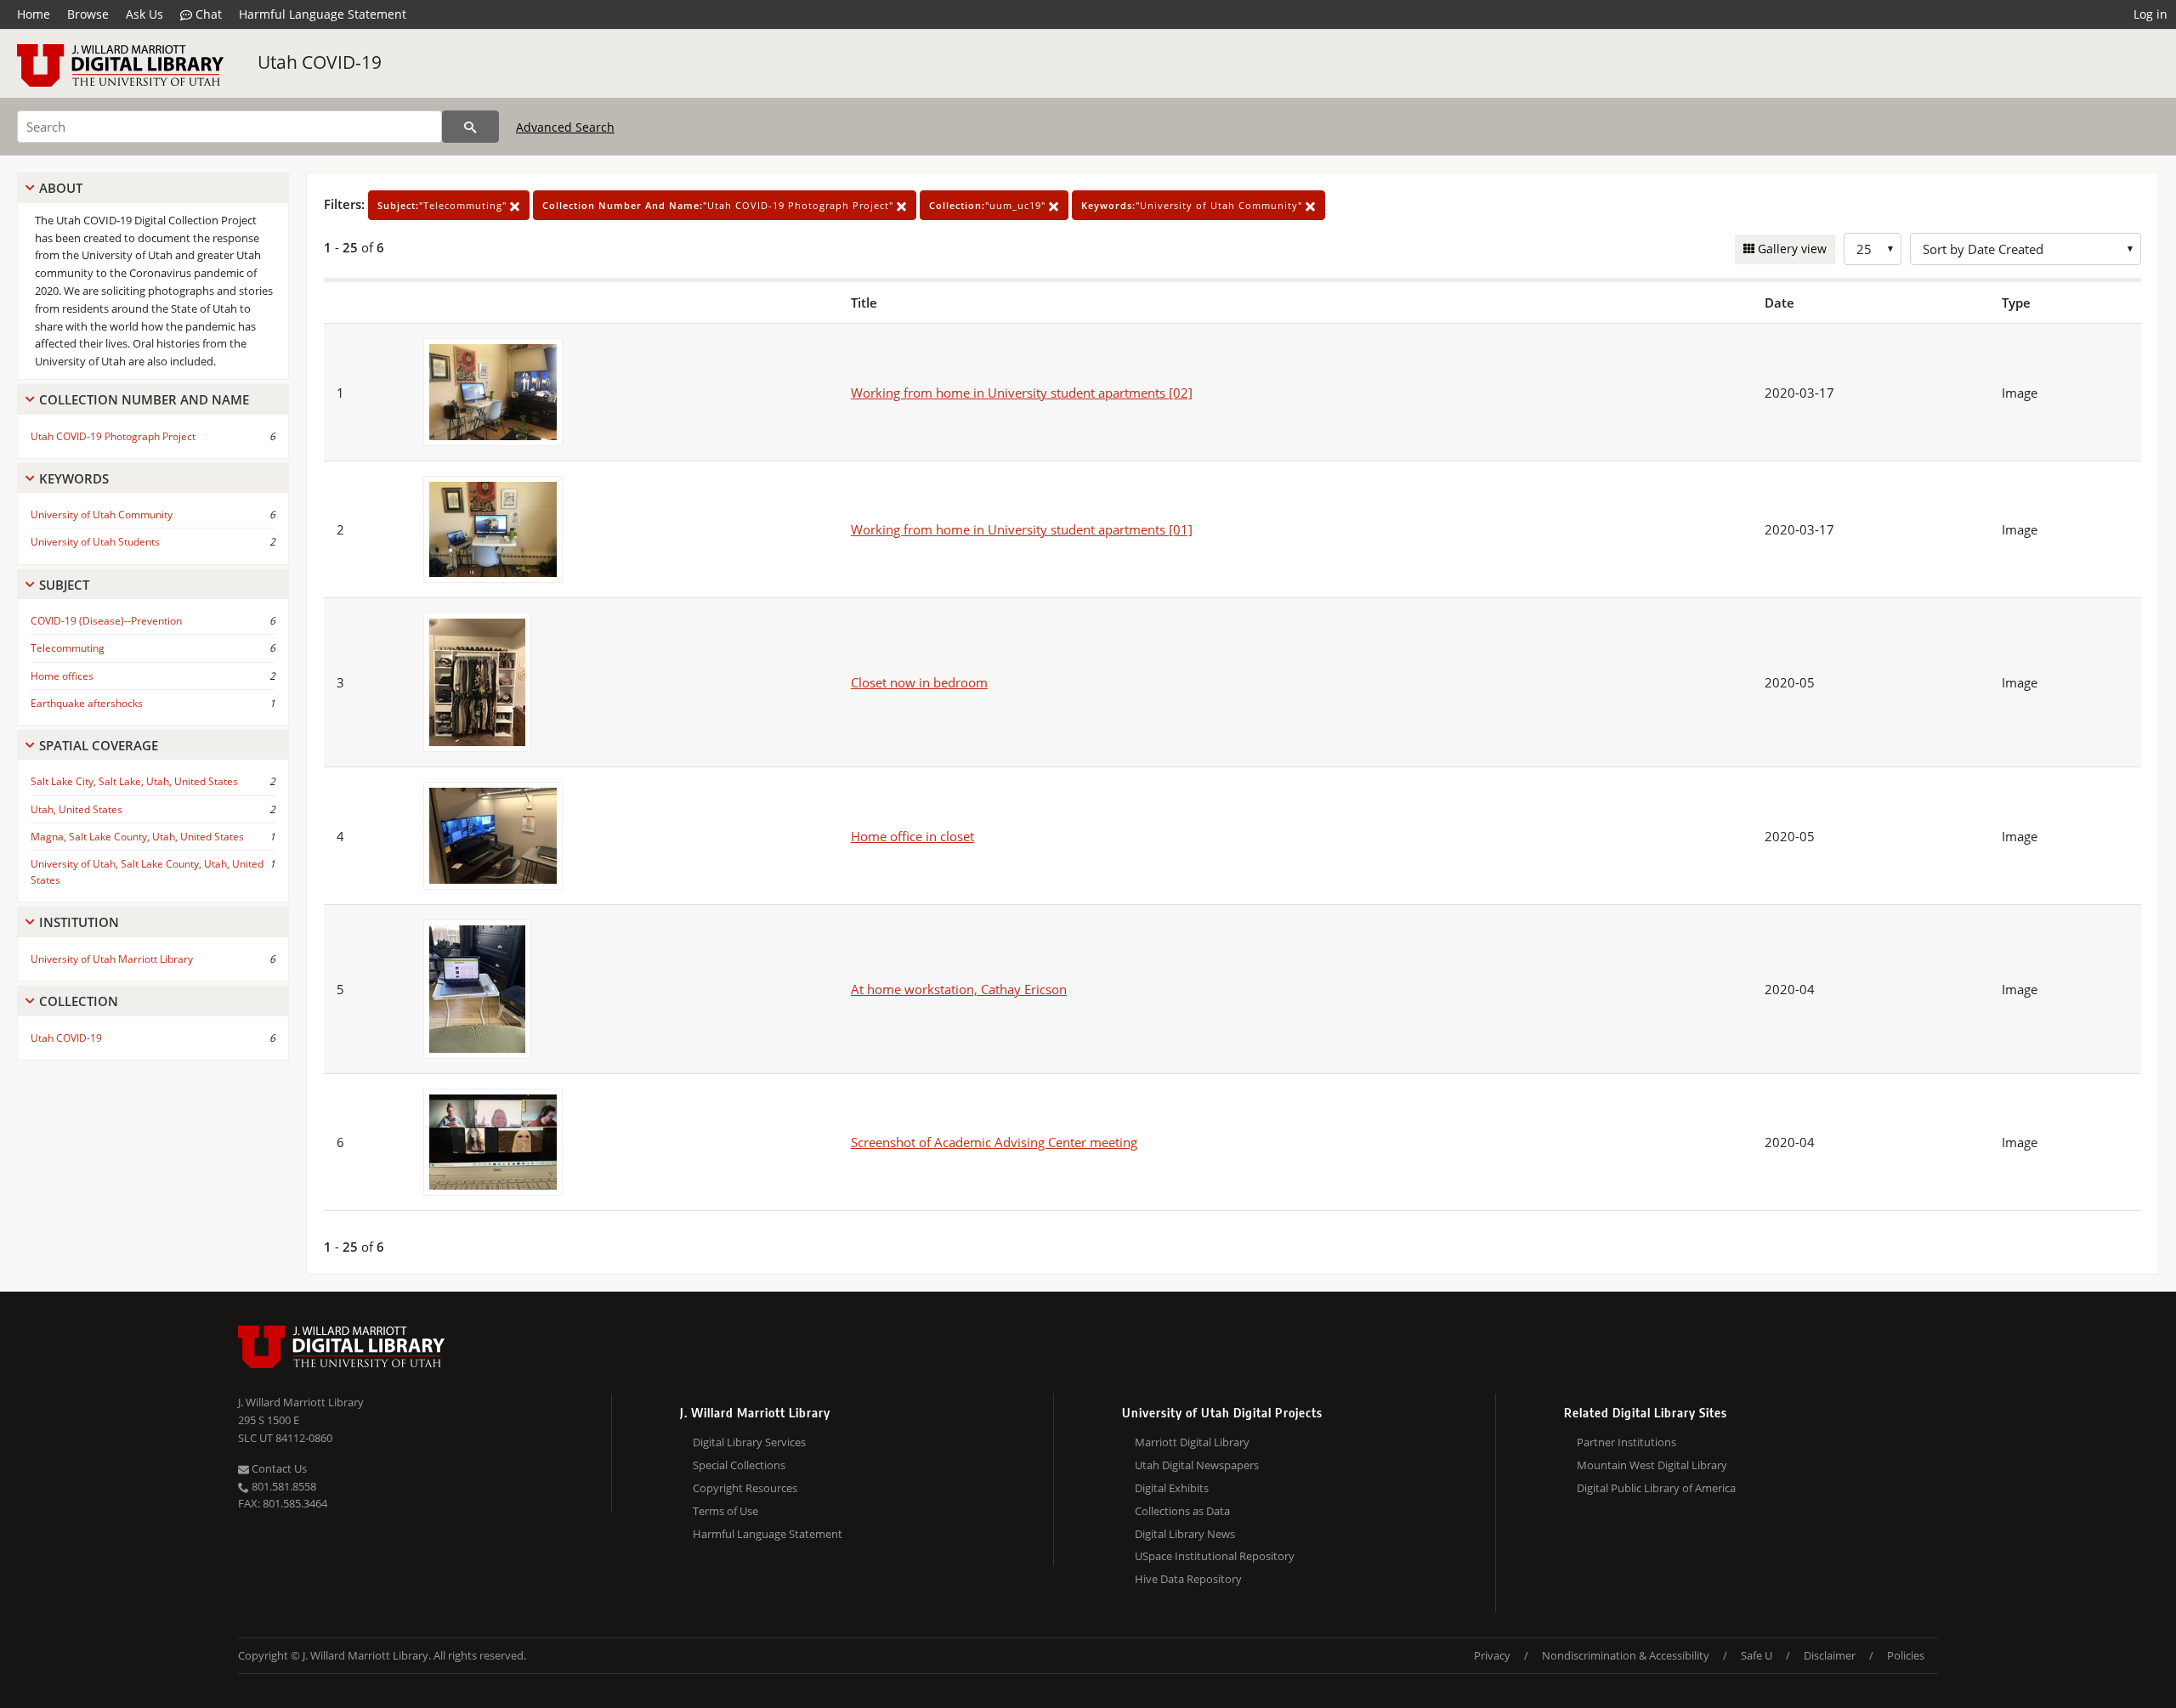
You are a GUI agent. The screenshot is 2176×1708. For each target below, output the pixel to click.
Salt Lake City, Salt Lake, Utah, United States (134, 781)
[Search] (470, 127)
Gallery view (1791, 249)
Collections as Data (1182, 1511)
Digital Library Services (749, 1442)
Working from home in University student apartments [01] (1022, 529)
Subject (64, 585)
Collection (79, 1001)
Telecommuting (68, 648)
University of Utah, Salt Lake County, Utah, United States (147, 872)
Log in (2150, 14)
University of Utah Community (102, 515)
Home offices (62, 676)
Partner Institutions (1626, 1442)
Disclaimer (1830, 1655)
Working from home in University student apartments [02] (1022, 393)
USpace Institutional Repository (1215, 1556)
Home (34, 14)
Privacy (1492, 1655)
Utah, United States (76, 809)
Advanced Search (565, 127)
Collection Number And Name (144, 399)
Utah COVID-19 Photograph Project (113, 436)
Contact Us (278, 1468)
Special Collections (739, 1465)
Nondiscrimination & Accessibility (1626, 1655)
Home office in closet (912, 836)
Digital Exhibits (1172, 1488)
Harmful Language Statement (323, 14)
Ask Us (144, 14)
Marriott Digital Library (1192, 1442)
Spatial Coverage (99, 745)
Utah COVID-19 (320, 62)
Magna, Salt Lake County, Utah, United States (137, 837)
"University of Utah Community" (1193, 205)
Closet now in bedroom (919, 682)
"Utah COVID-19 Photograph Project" (720, 205)
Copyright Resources (745, 1488)
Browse (88, 14)
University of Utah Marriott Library (112, 959)
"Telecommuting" (444, 205)
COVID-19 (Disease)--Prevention (106, 621)
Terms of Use (725, 1511)
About (61, 188)
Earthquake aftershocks (87, 703)
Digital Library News (1185, 1534)
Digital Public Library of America (1656, 1488)
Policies (1906, 1655)
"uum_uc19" (989, 205)
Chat (207, 14)
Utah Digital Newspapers (1197, 1465)
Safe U (1757, 1655)
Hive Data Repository (1188, 1579)
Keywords (74, 478)
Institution (79, 922)
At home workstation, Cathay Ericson (959, 989)
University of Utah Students (95, 542)
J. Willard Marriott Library (301, 1402)
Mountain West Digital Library (1652, 1465)
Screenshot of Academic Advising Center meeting (994, 1142)
